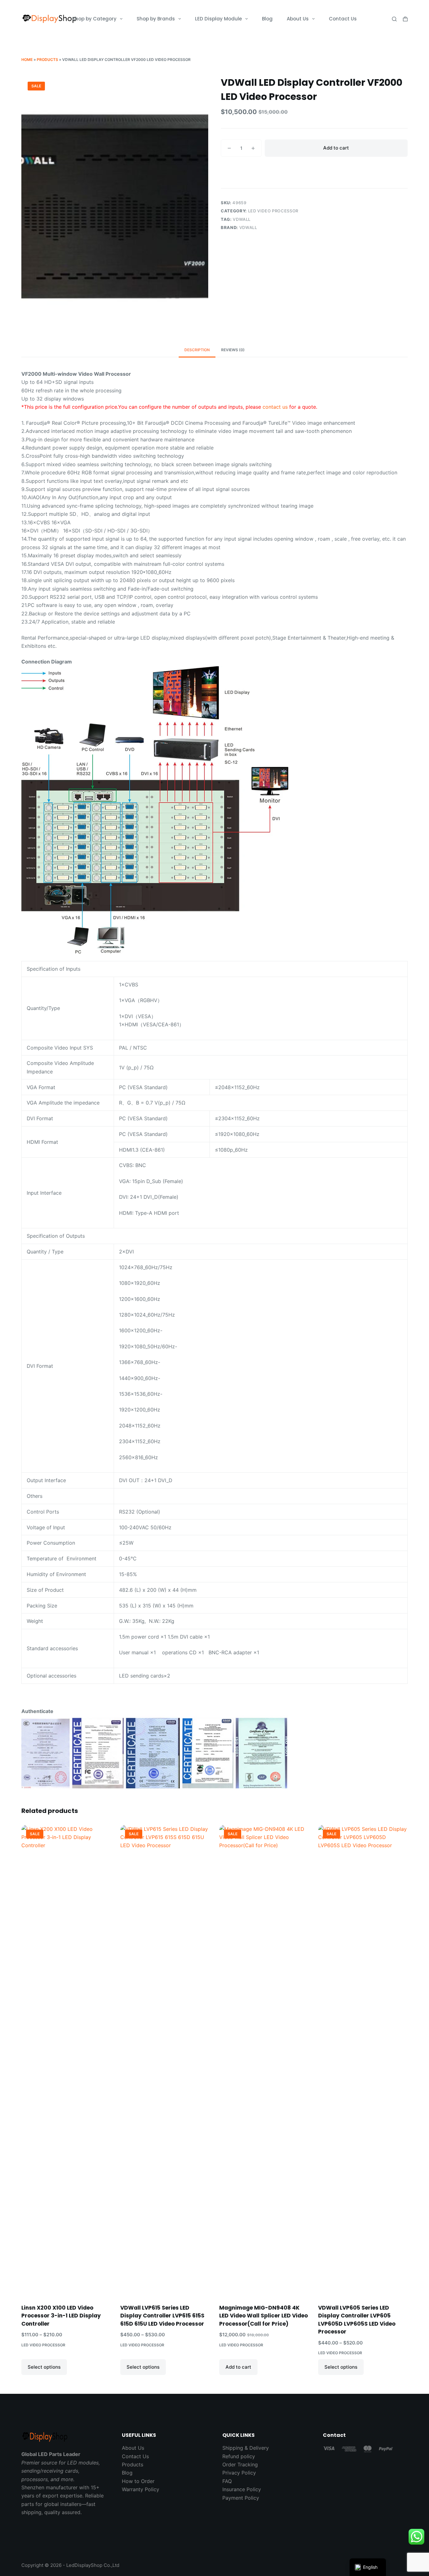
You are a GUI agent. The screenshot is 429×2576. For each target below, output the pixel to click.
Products (47, 60)
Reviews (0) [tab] (233, 350)
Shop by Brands (156, 19)
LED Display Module (218, 19)
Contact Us (343, 19)
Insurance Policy (242, 2489)
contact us (275, 407)
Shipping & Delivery (246, 2448)
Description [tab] (197, 350)
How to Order (138, 2481)
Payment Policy (241, 2498)
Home (27, 60)
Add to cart (336, 148)
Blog (267, 19)
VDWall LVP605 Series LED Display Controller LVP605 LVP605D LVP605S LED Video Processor (357, 2320)
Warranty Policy (141, 2489)
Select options (44, 2367)
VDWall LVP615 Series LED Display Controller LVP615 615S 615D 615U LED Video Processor (162, 2316)
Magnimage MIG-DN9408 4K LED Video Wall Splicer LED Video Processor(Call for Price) (263, 2316)
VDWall (242, 219)
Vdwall (248, 227)
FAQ (227, 2481)
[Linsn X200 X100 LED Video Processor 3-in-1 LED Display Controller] (66, 2060)
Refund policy (239, 2456)
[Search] (394, 19)
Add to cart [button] (238, 2367)
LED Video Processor (273, 211)
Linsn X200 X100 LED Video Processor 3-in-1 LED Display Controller (61, 2316)
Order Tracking (240, 2464)
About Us (298, 19)
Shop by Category (94, 19)
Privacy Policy (239, 2473)
